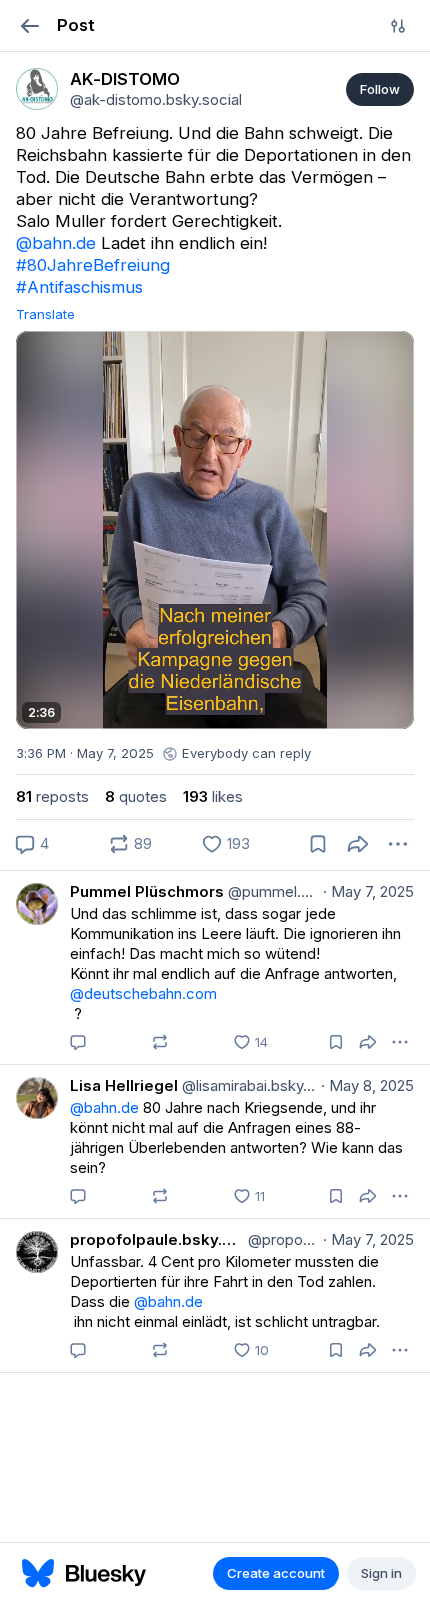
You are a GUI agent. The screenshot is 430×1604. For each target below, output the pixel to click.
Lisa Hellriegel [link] (124, 1085)
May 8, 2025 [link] (367, 1085)
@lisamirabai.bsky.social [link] (247, 1085)
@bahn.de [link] (56, 243)
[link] (37, 89)
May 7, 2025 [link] (368, 891)
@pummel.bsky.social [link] (271, 891)
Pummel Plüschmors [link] (147, 891)
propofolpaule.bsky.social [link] (157, 1239)
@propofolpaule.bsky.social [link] (281, 1239)
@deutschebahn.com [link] (143, 993)
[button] (29, 25)
